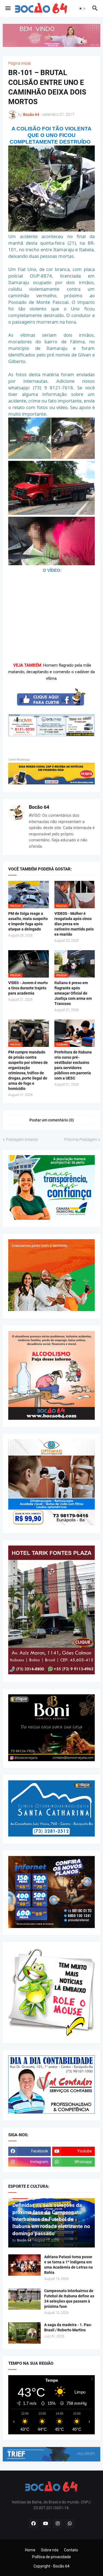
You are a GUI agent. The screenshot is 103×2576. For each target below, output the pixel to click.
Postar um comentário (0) (52, 1120)
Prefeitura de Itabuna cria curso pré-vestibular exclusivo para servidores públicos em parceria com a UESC (73, 1065)
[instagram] (58, 2524)
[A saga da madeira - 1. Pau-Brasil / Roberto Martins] (24, 2333)
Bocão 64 (39, 807)
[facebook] (34, 2524)
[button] (8, 8)
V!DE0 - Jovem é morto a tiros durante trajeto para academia (28, 988)
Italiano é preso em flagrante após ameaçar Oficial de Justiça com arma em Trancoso (73, 993)
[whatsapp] (70, 2524)
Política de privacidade (51, 2557)
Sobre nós (50, 2550)
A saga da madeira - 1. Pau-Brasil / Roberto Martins (68, 2327)
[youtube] (46, 2524)
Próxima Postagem (81, 1140)
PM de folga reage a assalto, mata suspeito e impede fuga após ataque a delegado (28, 921)
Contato (71, 2550)
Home (30, 2550)
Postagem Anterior (22, 1140)
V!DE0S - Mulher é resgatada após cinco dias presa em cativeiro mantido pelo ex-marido (74, 924)
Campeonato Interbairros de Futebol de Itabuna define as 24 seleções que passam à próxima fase (69, 2299)
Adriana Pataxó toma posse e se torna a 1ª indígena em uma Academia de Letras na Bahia (69, 2265)
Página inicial (20, 63)
